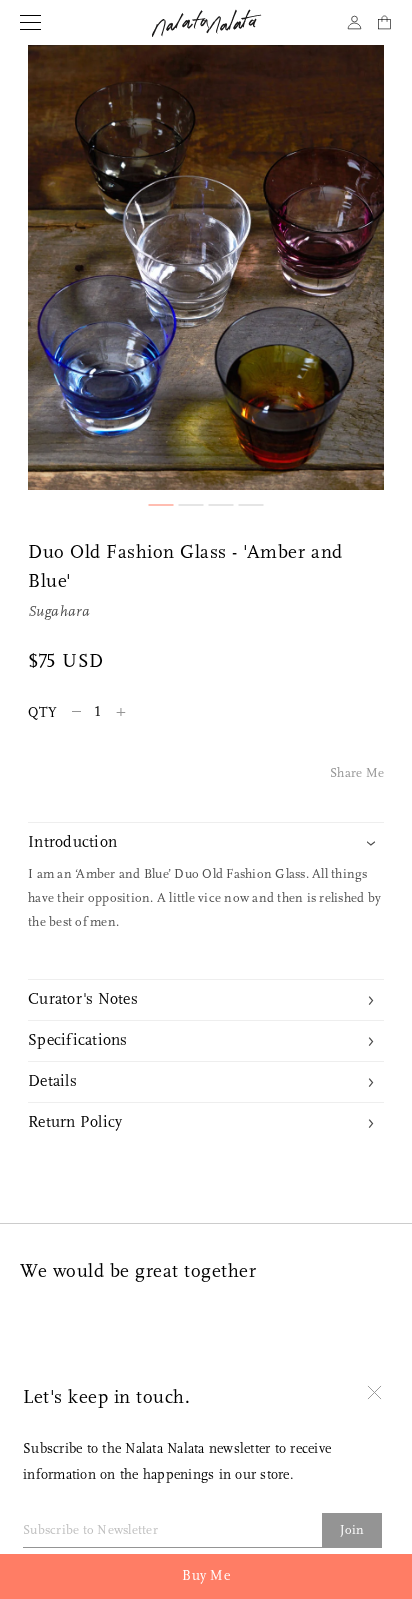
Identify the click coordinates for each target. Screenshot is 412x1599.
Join (352, 1530)
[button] (161, 505)
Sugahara (59, 612)
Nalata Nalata (206, 23)
